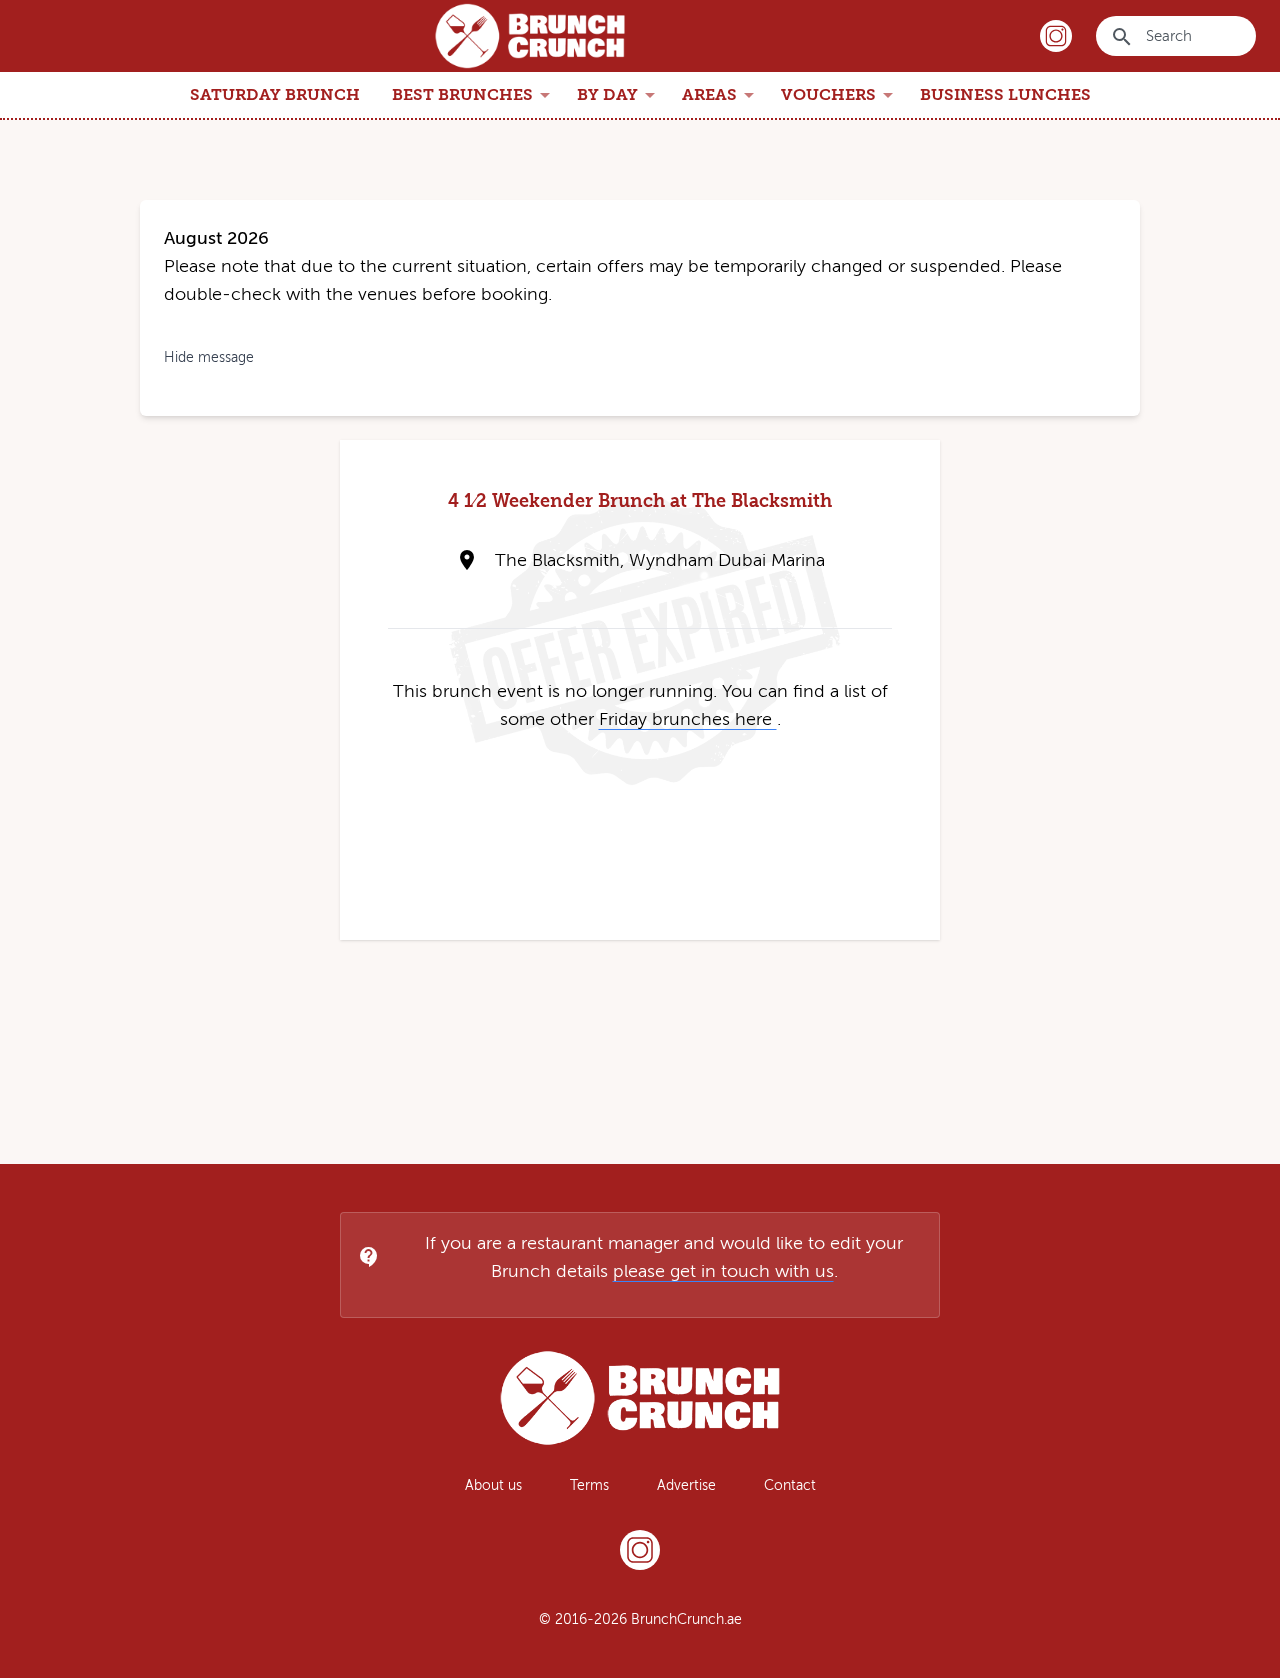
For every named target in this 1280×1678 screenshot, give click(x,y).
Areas (721, 95)
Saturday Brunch (275, 94)
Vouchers (840, 95)
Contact (790, 1485)
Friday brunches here (688, 719)
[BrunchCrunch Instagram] (640, 1554)
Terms (589, 1485)
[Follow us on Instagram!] (1056, 36)
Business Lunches (1005, 94)
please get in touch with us (723, 1271)
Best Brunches (474, 95)
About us (493, 1485)
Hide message (209, 357)
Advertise (686, 1485)
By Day (619, 95)
